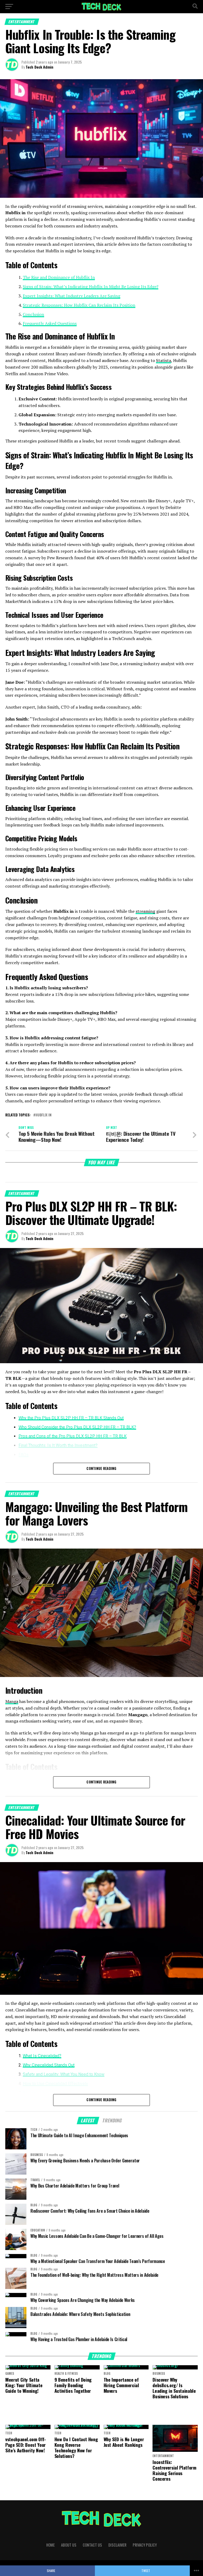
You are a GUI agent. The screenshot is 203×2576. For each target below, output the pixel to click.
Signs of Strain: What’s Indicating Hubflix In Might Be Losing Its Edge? (91, 287)
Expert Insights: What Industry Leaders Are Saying (71, 296)
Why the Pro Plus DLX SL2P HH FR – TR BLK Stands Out (71, 1418)
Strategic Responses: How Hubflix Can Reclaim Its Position (79, 305)
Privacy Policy (145, 2545)
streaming (145, 911)
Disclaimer (117, 2545)
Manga (12, 1701)
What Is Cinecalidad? (42, 2056)
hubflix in (43, 1115)
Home (50, 2545)
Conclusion (33, 314)
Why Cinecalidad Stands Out (49, 2065)
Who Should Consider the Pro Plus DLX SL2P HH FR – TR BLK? (77, 1427)
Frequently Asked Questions (50, 323)
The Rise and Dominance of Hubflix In (59, 277)
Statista (163, 360)
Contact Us (92, 2545)
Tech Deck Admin (40, 67)
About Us (69, 2545)
